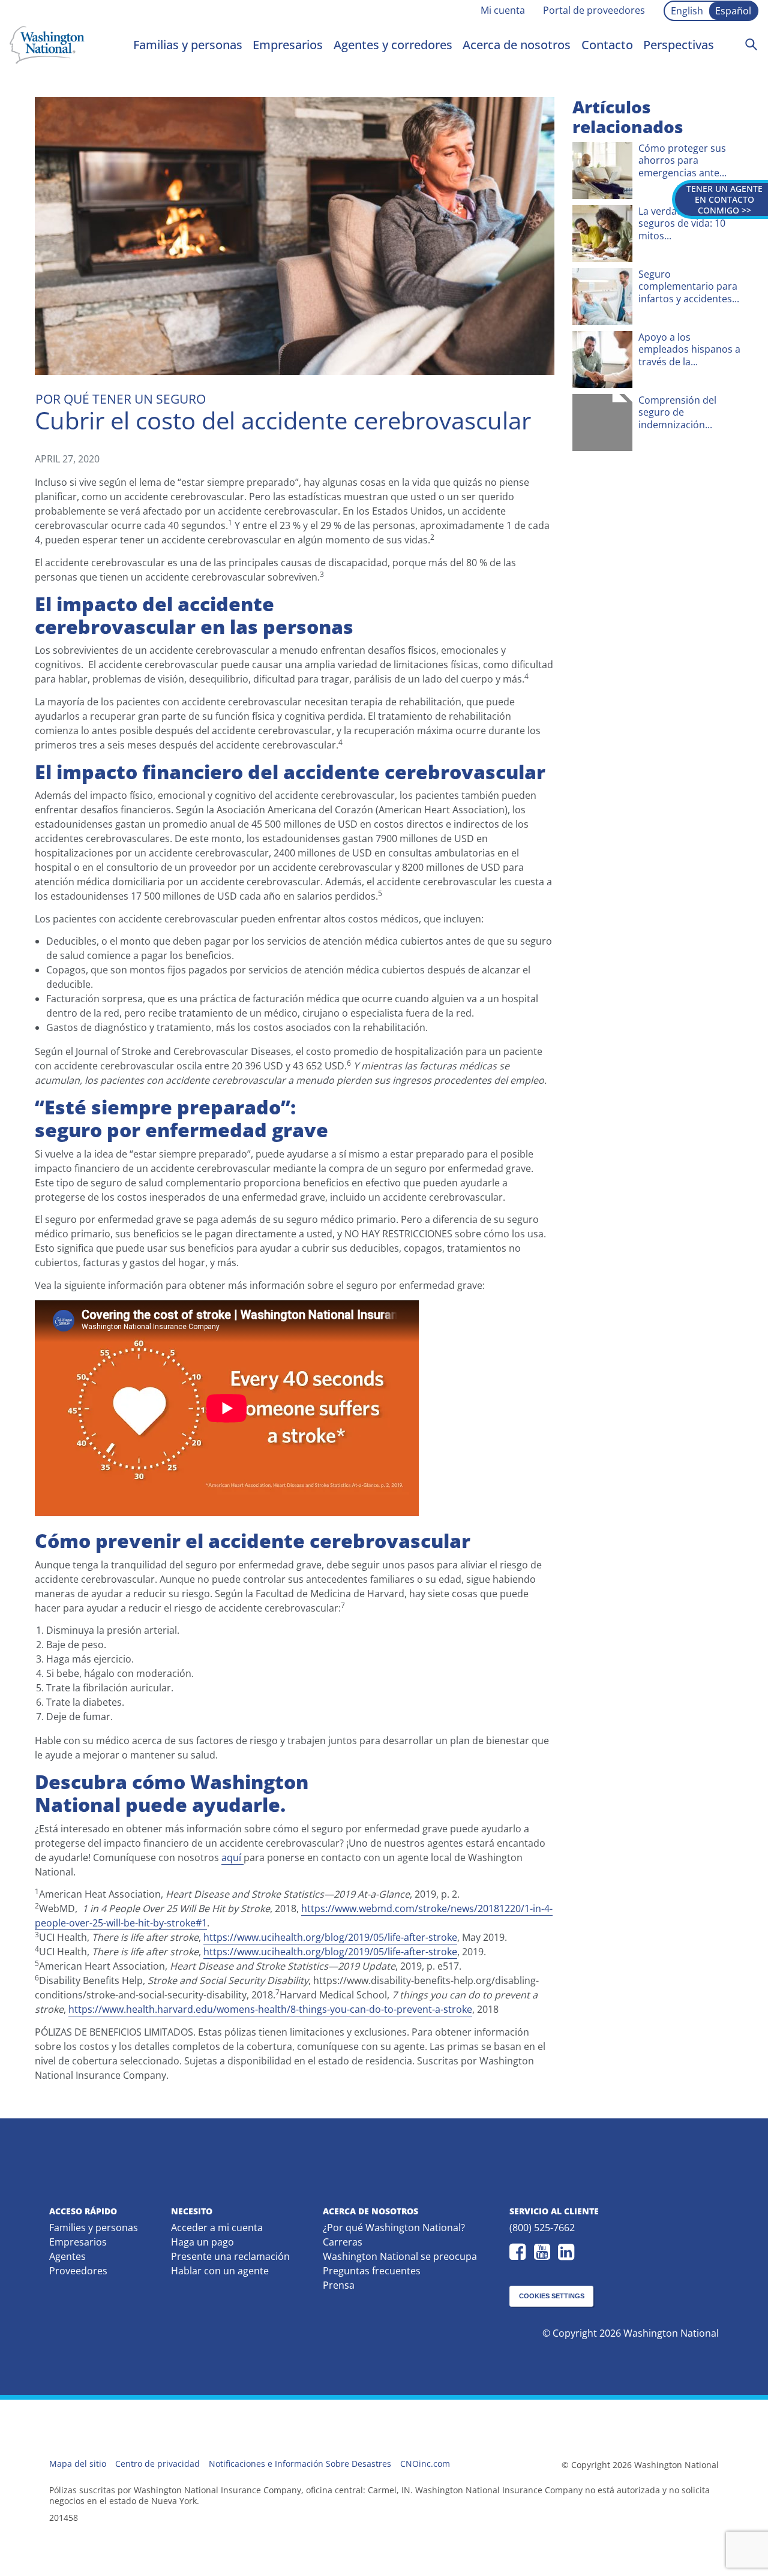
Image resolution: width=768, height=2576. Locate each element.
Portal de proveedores (594, 10)
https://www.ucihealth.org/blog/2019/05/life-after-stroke (330, 1937)
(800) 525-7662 (542, 2228)
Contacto (607, 45)
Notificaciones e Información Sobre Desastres (300, 2464)
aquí (232, 1857)
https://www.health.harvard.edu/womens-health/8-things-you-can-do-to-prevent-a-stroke (270, 2009)
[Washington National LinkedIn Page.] (569, 2252)
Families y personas (94, 2228)
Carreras (343, 2242)
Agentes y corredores (393, 45)
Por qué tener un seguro (121, 399)
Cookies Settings (552, 2296)
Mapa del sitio (78, 2464)
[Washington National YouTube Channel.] (545, 2252)
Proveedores (78, 2271)
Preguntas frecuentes (372, 2271)
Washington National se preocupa (400, 2256)
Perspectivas (679, 45)
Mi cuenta (503, 10)
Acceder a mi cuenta (217, 2228)
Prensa (339, 2285)
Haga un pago (202, 2242)
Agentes (67, 2256)
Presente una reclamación (230, 2256)
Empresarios (288, 45)
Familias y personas (188, 45)
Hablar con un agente (220, 2271)
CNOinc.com (425, 2464)
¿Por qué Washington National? (394, 2228)
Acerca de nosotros (517, 45)
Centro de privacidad (157, 2464)
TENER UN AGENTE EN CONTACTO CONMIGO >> (724, 199)
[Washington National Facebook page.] (520, 2252)
